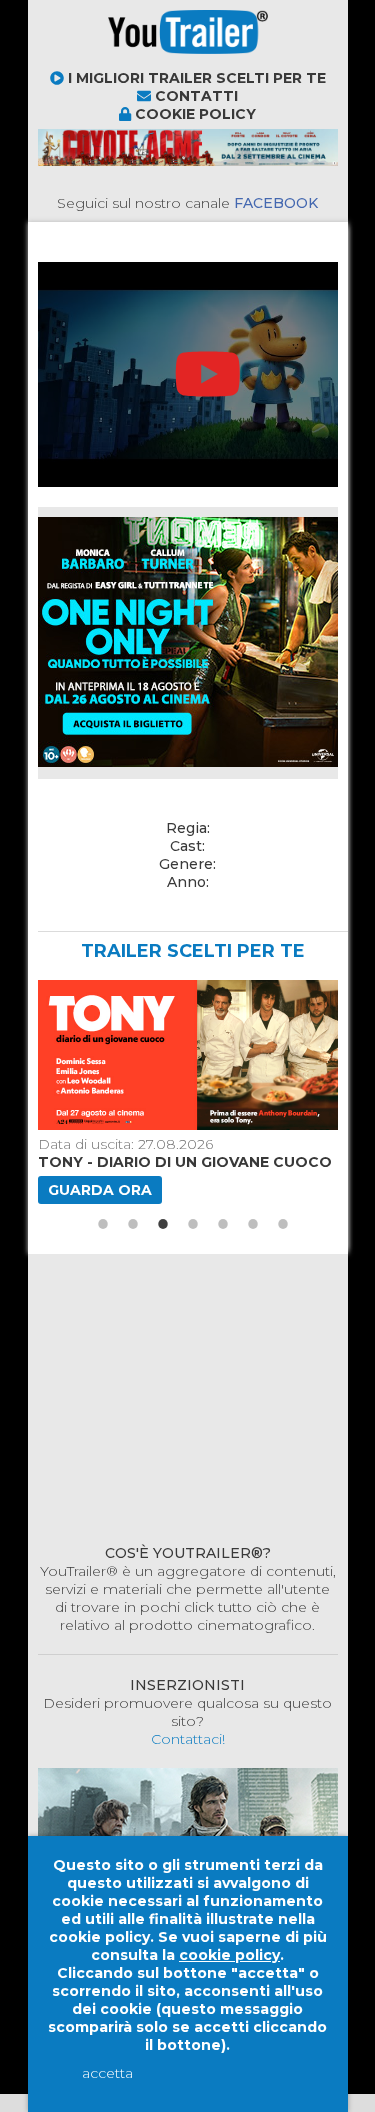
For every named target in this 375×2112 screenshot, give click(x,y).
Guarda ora (100, 1190)
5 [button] (223, 1224)
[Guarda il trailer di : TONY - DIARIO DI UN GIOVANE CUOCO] (185, 1055)
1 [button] (103, 1224)
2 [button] (133, 1224)
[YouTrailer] (118, 60)
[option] (185, 1092)
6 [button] (253, 1224)
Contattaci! (188, 1739)
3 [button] (163, 1224)
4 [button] (193, 1224)
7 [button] (283, 1224)
